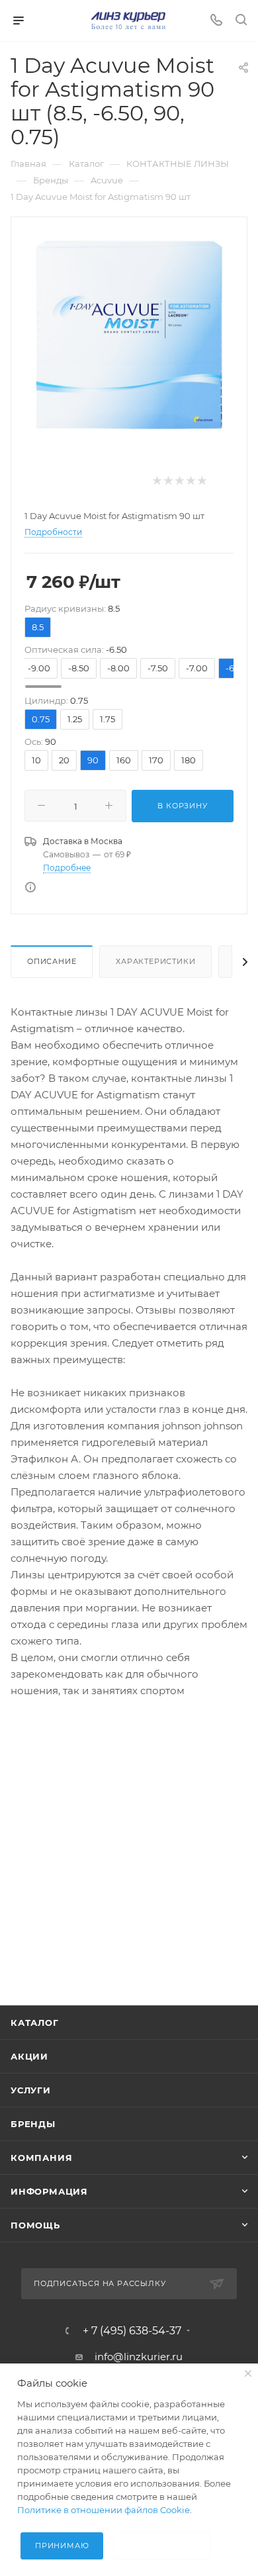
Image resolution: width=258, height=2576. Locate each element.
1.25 (75, 719)
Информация (49, 2191)
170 (156, 760)
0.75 (41, 719)
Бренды (33, 2124)
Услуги (31, 2090)
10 (36, 760)
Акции (29, 2056)
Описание (52, 961)
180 (189, 760)
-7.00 (197, 668)
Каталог (35, 2023)
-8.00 (118, 668)
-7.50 (158, 668)
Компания (41, 2158)
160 (124, 760)
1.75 (107, 719)
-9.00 (39, 668)
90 (93, 760)
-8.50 (79, 668)
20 (64, 760)
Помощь (35, 2225)
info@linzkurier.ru (139, 2357)
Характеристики (155, 961)
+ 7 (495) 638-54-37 (132, 2331)
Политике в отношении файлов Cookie (104, 2510)
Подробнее (67, 868)
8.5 (38, 627)
